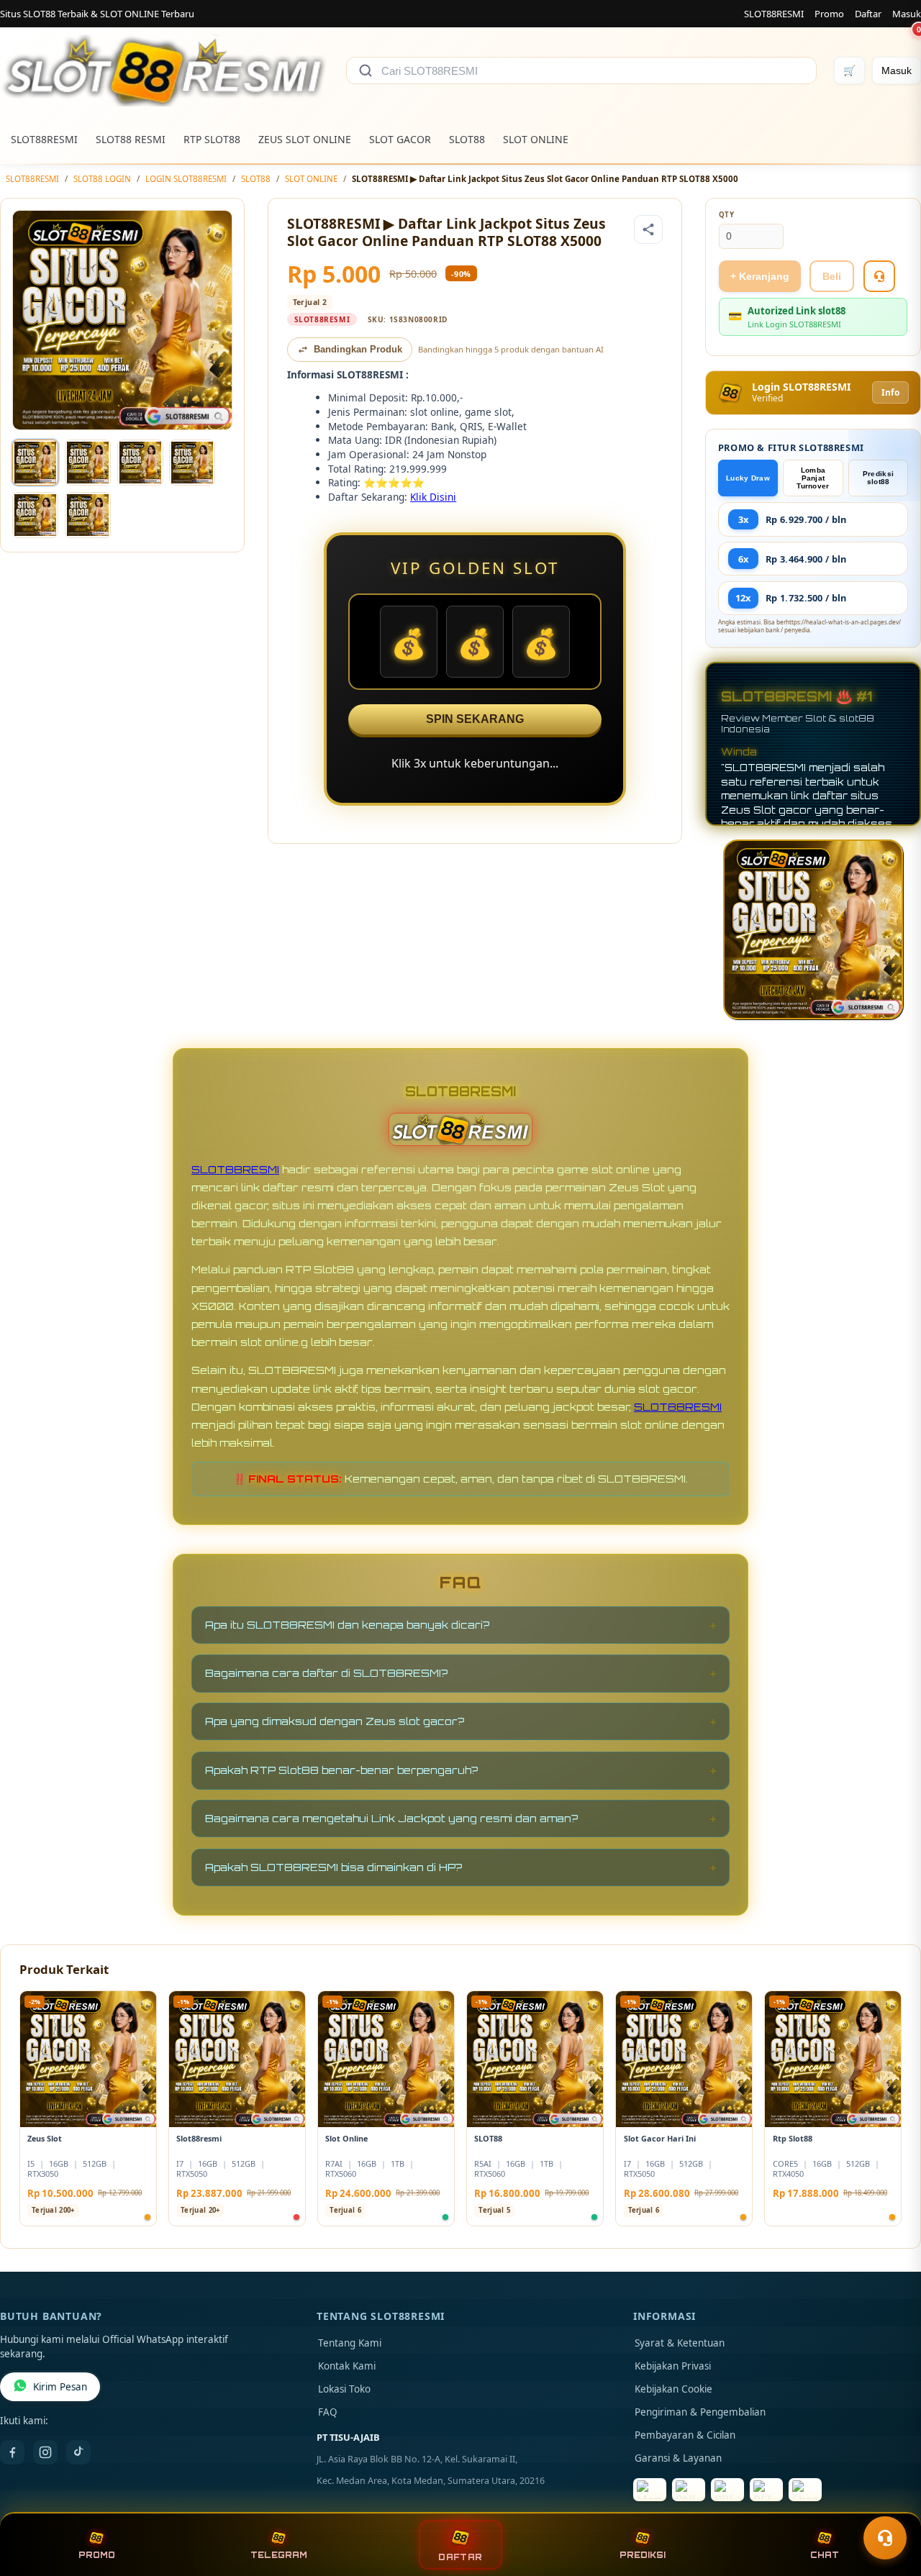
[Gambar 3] (140, 463)
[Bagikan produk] (648, 229)
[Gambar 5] (35, 515)
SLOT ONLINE (536, 139)
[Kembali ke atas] (889, 2503)
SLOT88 (467, 139)
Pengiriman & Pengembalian (700, 2412)
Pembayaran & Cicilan (685, 2435)
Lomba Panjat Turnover (813, 478)
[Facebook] (12, 2452)
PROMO (97, 2555)
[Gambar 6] (88, 515)
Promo (829, 14)
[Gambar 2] (88, 463)
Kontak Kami (347, 2366)
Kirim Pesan (60, 2387)
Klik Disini (433, 497)
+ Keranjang (760, 276)
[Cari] (366, 70)
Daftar (868, 14)
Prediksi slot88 (878, 478)
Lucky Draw (748, 478)
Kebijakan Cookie (673, 2389)
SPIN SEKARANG (475, 719)
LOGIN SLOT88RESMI (186, 179)
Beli (832, 276)
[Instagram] (45, 2452)
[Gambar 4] (192, 463)
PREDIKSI (643, 2555)
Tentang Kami (350, 2343)
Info (890, 392)
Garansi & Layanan (678, 2458)
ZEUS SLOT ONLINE (305, 139)
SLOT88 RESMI (131, 139)
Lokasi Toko (344, 2389)
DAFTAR (460, 2557)
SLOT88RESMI (774, 14)
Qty (727, 215)
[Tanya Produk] (879, 276)
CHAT (825, 2555)
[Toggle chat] (885, 2538)
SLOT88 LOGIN (102, 179)
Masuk (907, 14)
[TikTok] (78, 2452)
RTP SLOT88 (212, 139)
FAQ (328, 2412)
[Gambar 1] (35, 463)
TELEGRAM (279, 2555)
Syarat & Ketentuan (680, 2343)
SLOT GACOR (400, 139)
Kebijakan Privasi (673, 2366)
